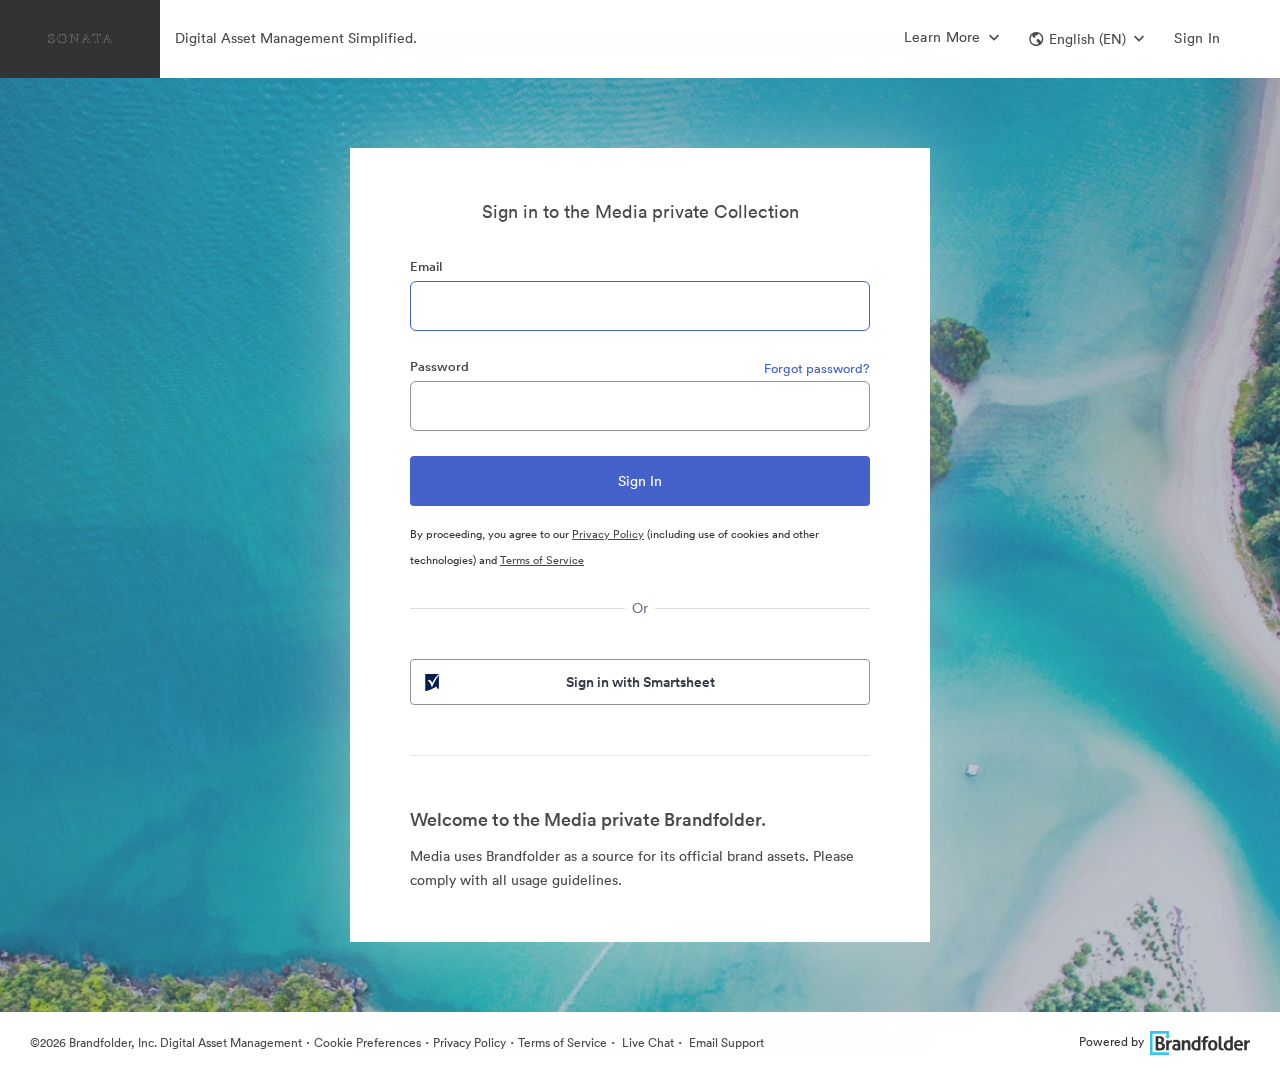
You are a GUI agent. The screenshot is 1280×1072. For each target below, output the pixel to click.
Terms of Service (542, 560)
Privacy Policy (608, 534)
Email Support (725, 1042)
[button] (1086, 39)
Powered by (1111, 1041)
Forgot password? (817, 368)
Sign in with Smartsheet (640, 682)
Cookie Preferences (367, 1042)
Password (439, 366)
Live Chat (646, 1042)
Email (426, 266)
